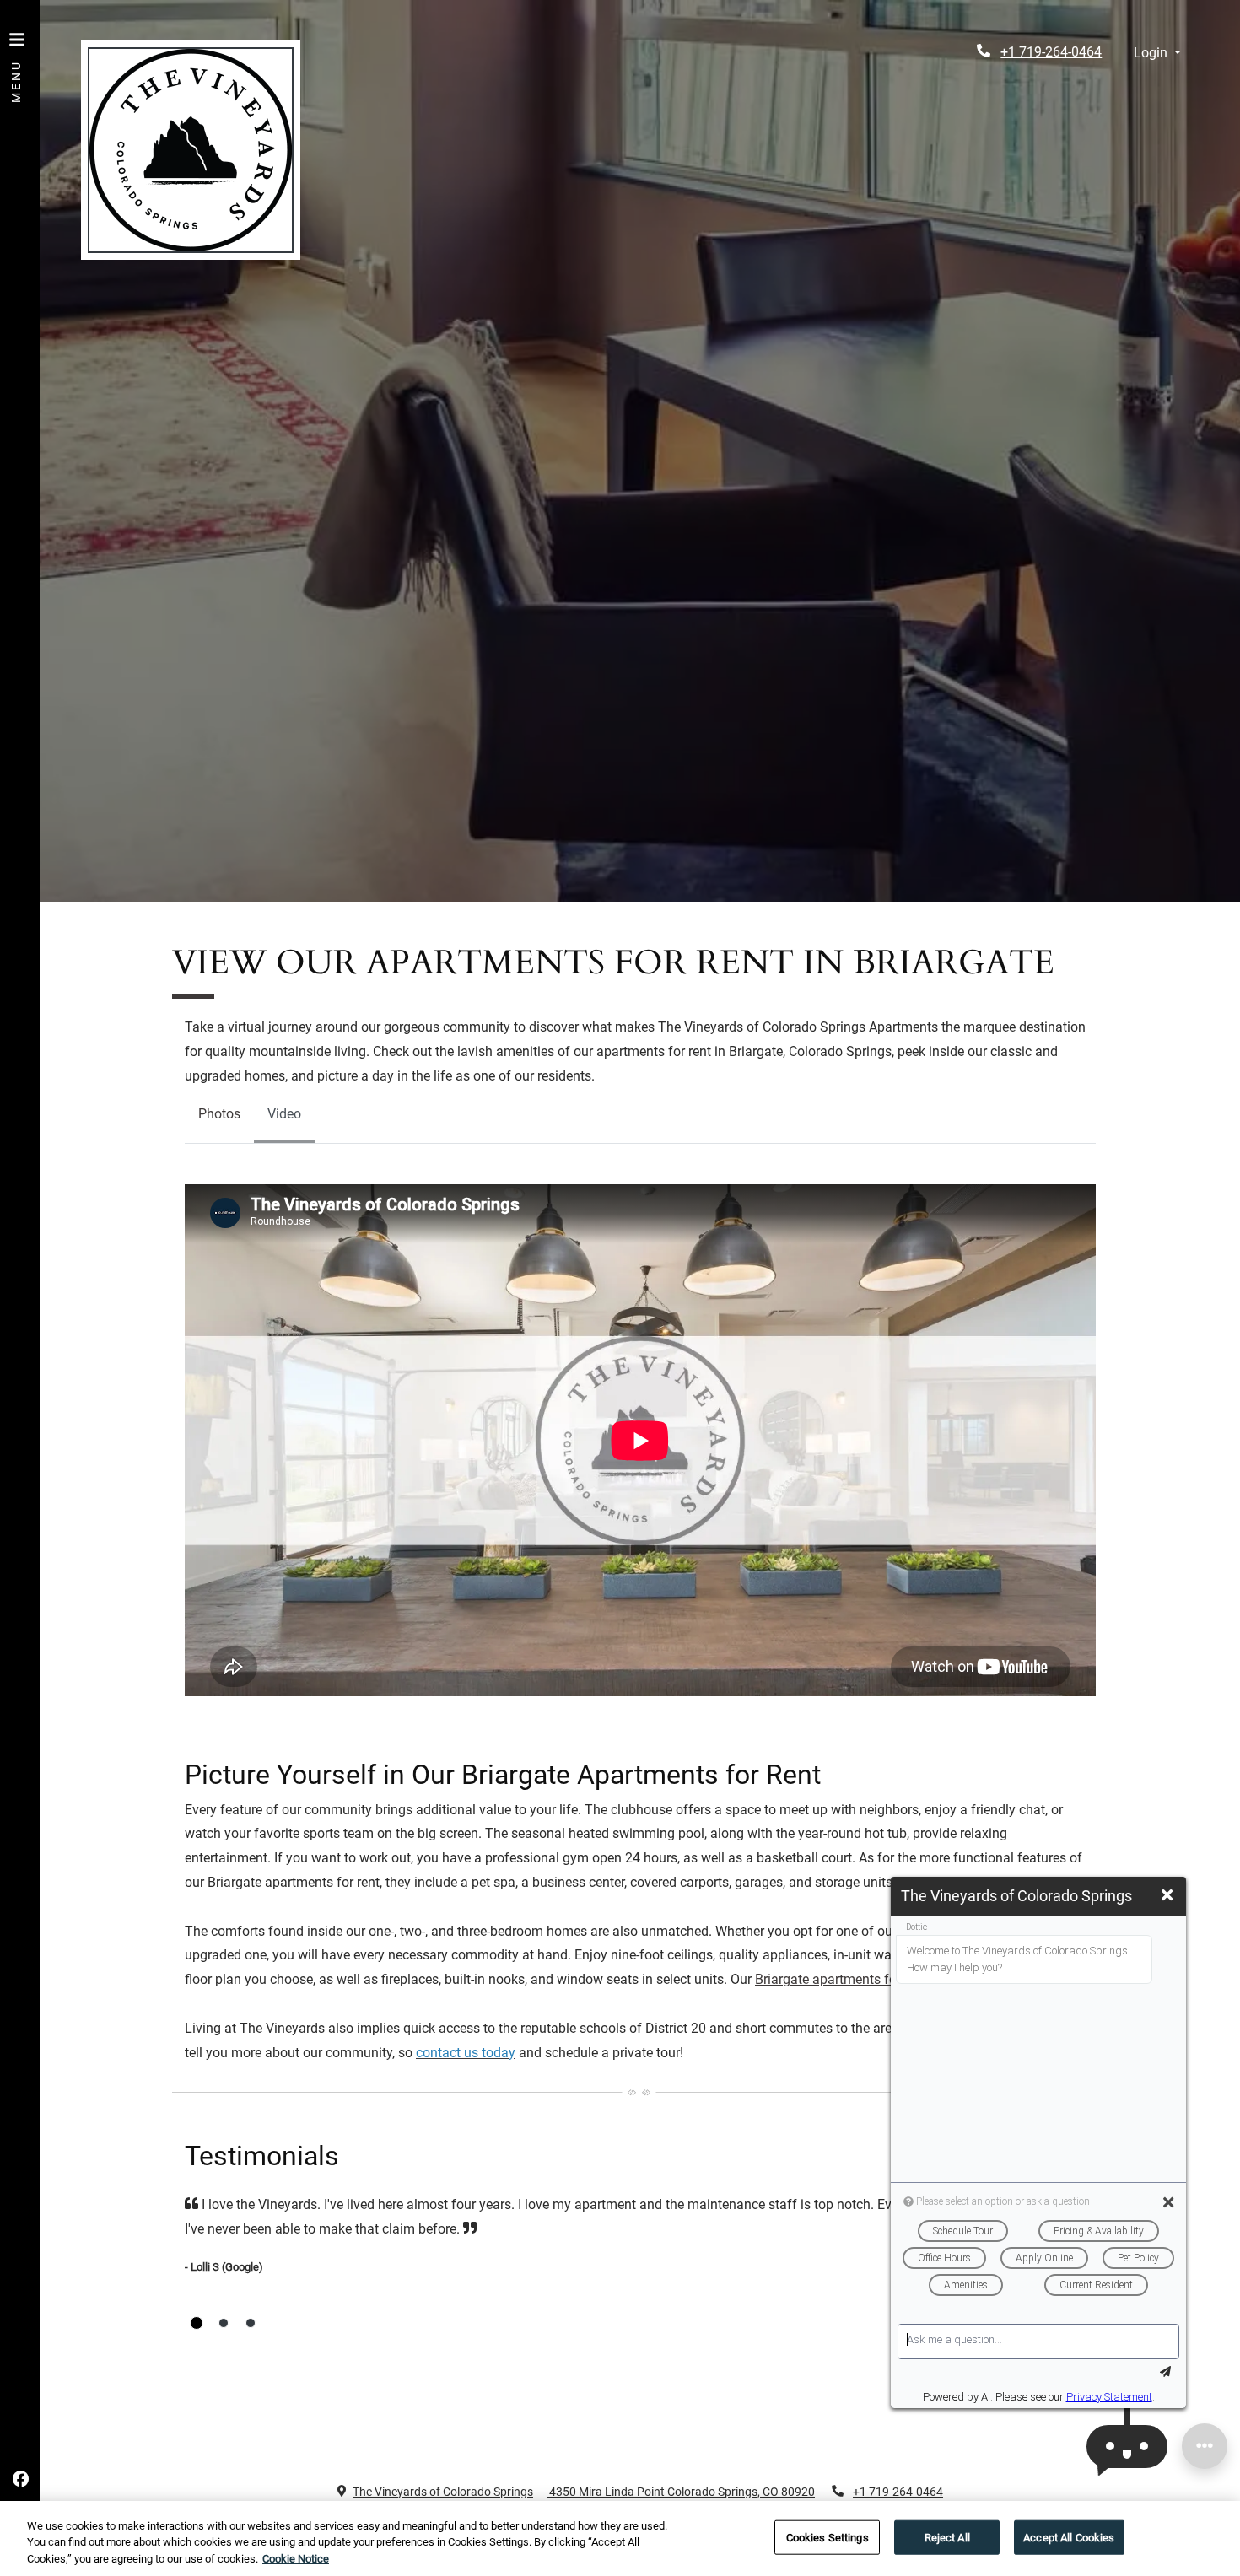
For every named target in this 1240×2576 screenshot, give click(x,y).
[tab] (197, 2323)
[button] (1157, 54)
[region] (620, 2538)
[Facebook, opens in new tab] (20, 2480)
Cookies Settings (828, 2537)
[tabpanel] (640, 1445)
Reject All (947, 2537)
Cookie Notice (296, 2559)
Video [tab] (284, 1114)
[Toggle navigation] (17, 59)
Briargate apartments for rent (841, 1979)
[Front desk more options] (1205, 2446)
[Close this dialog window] (1167, 1896)
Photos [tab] (219, 1114)
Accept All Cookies (1069, 2537)
